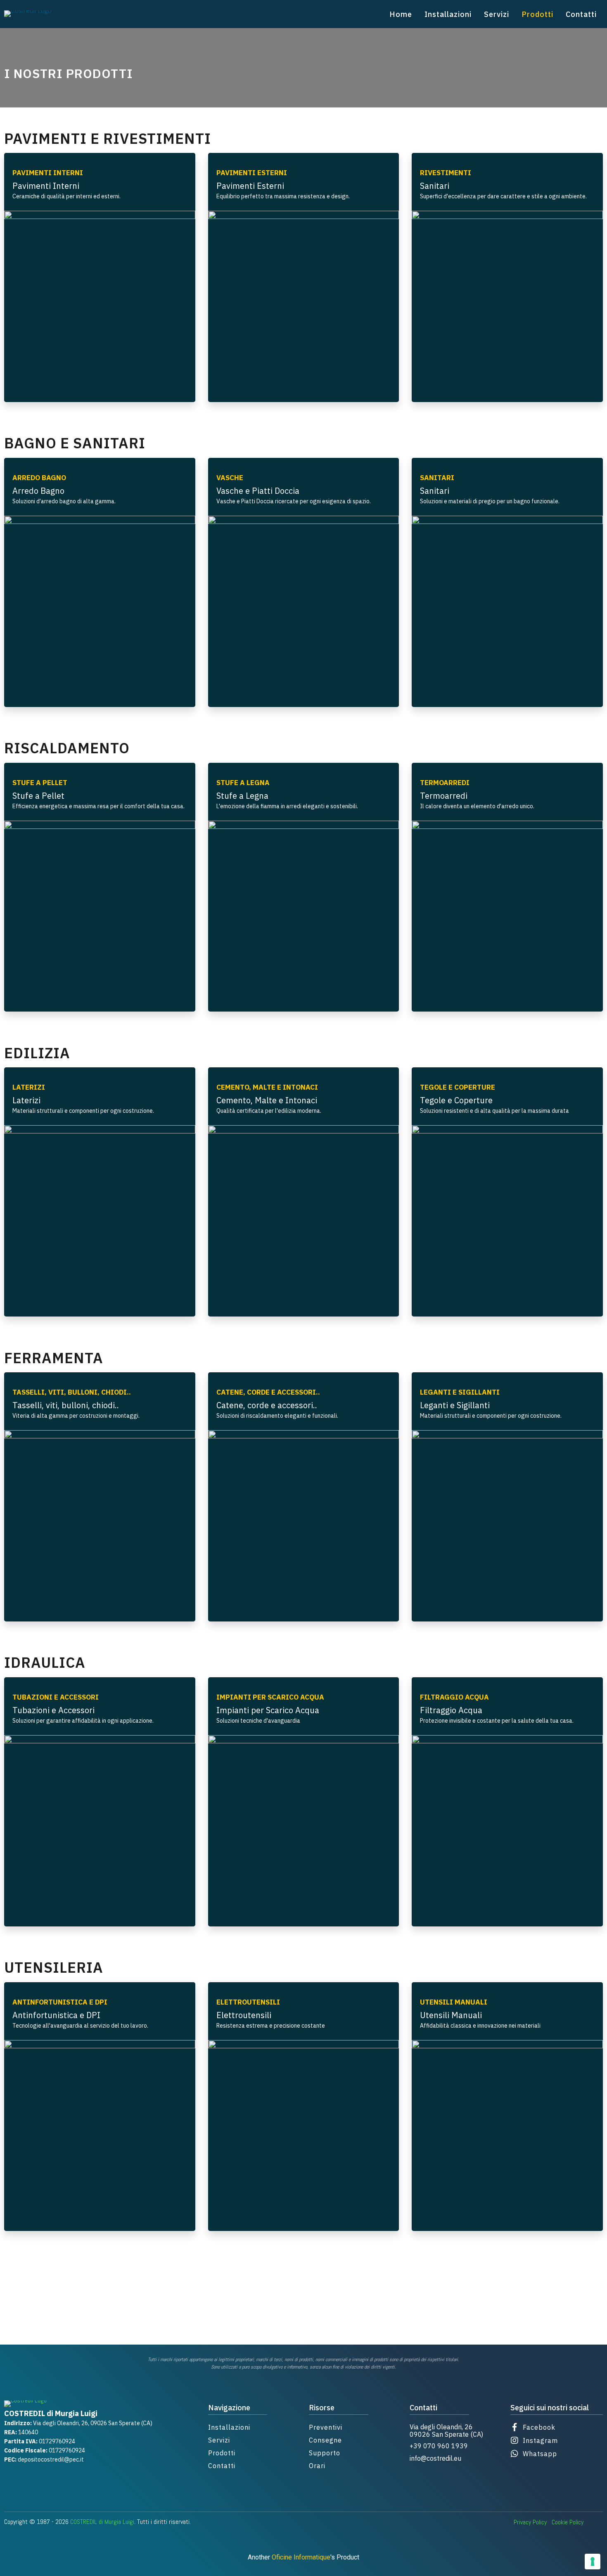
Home (401, 14)
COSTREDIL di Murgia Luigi (102, 2522)
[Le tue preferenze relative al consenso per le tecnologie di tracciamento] (593, 2562)
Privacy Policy (530, 2522)
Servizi (497, 14)
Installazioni (448, 14)
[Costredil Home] (28, 14)
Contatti (581, 14)
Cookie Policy (568, 2522)
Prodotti (537, 14)
